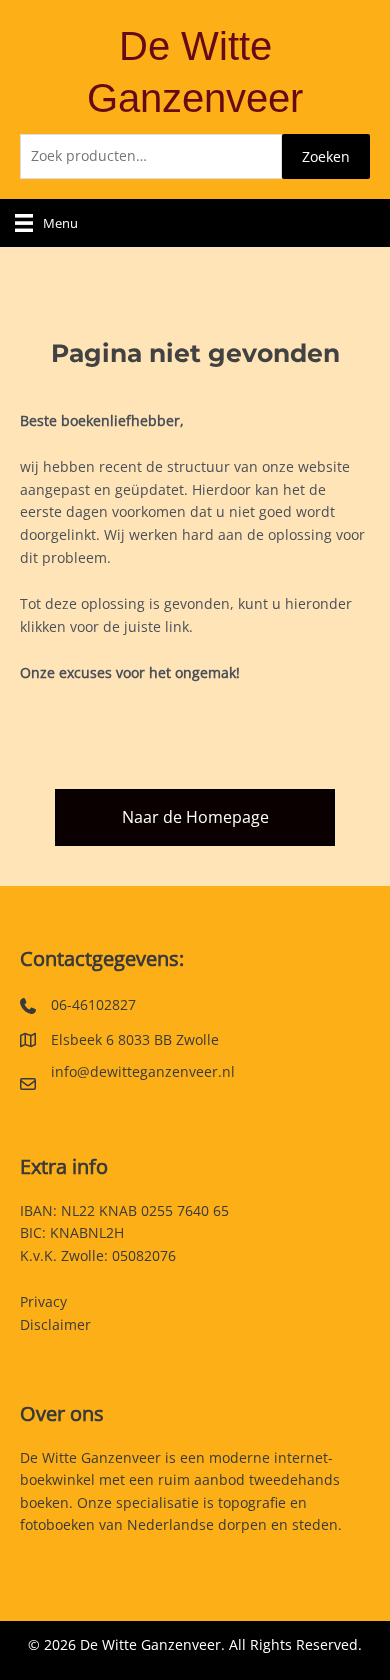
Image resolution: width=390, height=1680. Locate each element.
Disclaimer (55, 1324)
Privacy (43, 1301)
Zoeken (326, 156)
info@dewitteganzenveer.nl (143, 1071)
